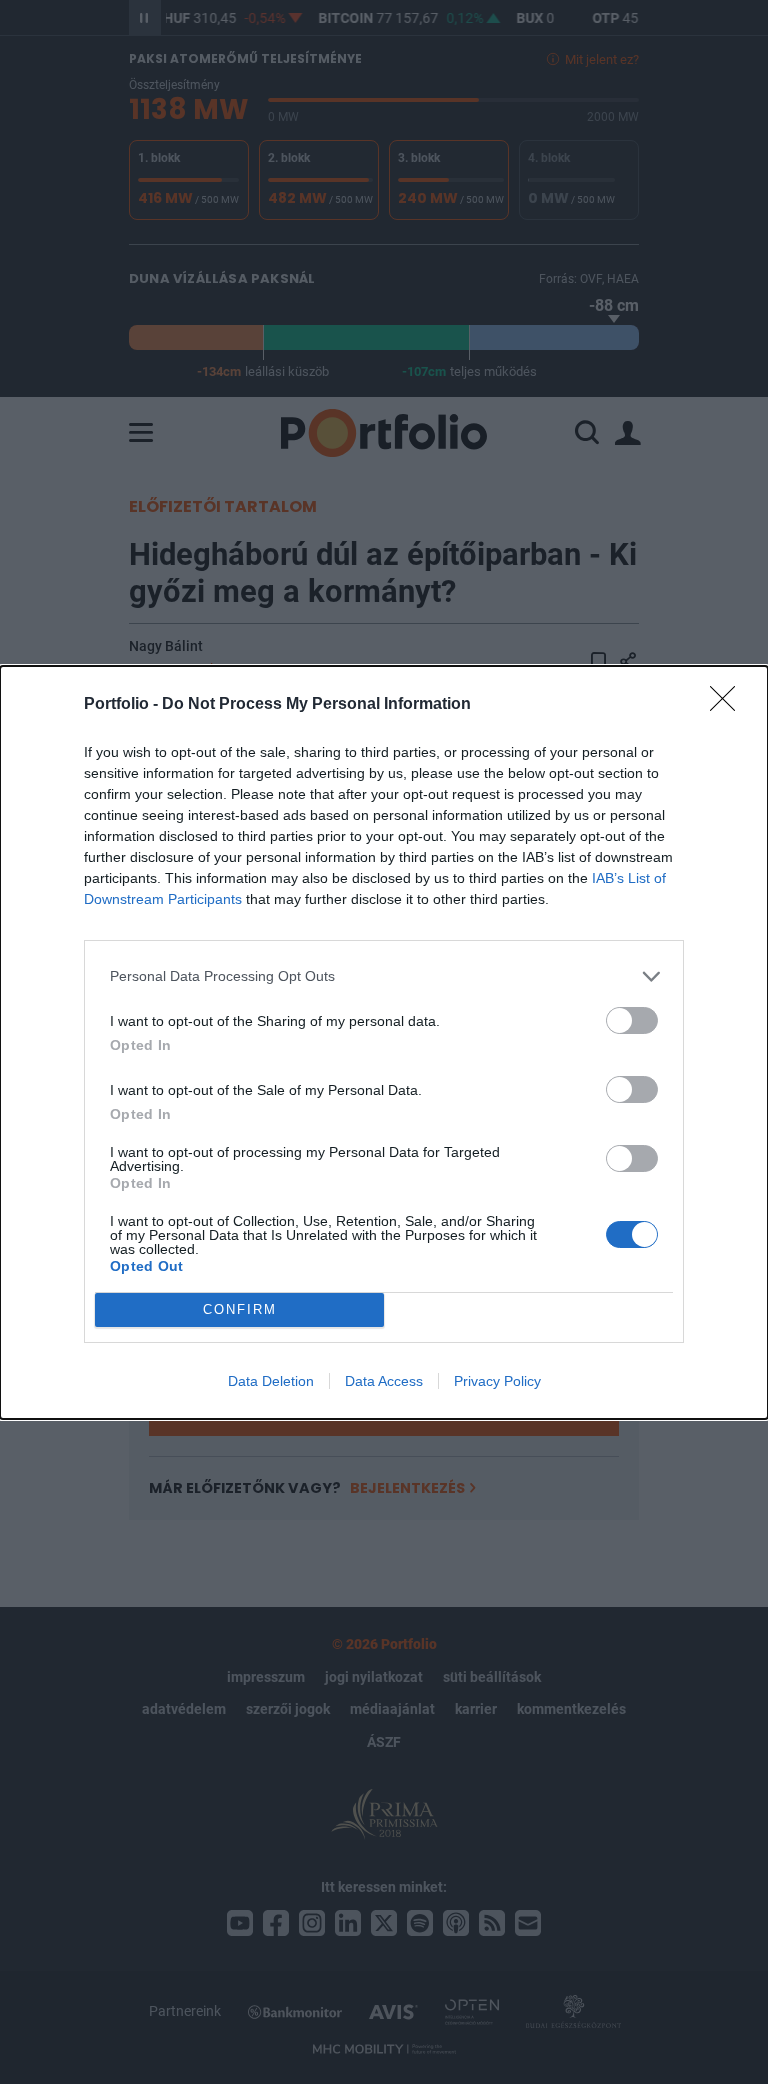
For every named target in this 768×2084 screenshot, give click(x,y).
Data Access (384, 1381)
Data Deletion (271, 1381)
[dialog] (384, 1042)
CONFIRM (240, 1309)
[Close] (729, 705)
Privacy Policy (497, 1381)
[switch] (632, 1020)
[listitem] (384, 976)
